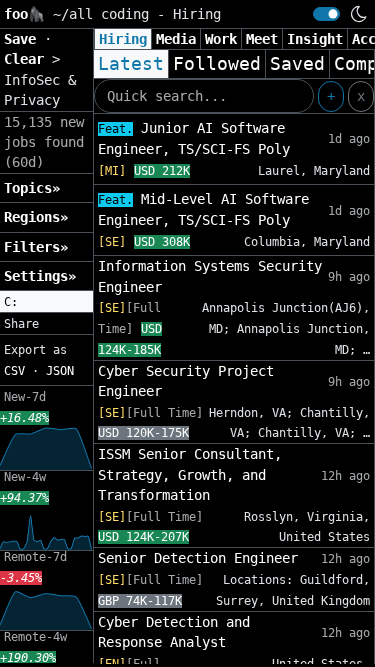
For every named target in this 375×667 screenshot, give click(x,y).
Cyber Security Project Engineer (186, 381)
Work (221, 39)
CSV (14, 371)
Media (176, 39)
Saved (297, 64)
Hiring (123, 39)
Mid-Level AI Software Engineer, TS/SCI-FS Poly (203, 209)
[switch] (326, 14)
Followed (217, 64)
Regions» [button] (36, 217)
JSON (60, 371)
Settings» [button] (40, 276)
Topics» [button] (32, 188)
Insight (315, 39)
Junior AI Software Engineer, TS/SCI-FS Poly (194, 138)
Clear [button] (28, 59)
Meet (262, 39)
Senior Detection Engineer (198, 558)
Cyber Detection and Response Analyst (174, 632)
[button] (46, 302)
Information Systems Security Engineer (210, 276)
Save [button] (24, 39)
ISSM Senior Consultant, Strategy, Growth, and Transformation (190, 474)
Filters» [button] (36, 247)
